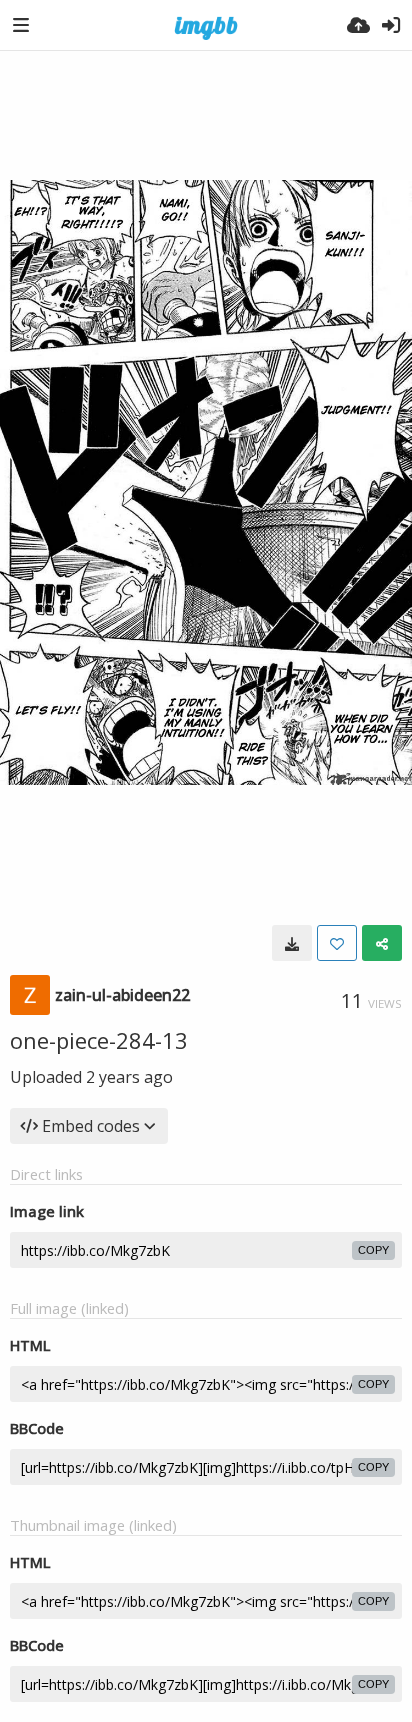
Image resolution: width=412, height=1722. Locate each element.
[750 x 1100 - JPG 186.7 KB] (292, 943)
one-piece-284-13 (99, 1040)
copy (373, 1250)
